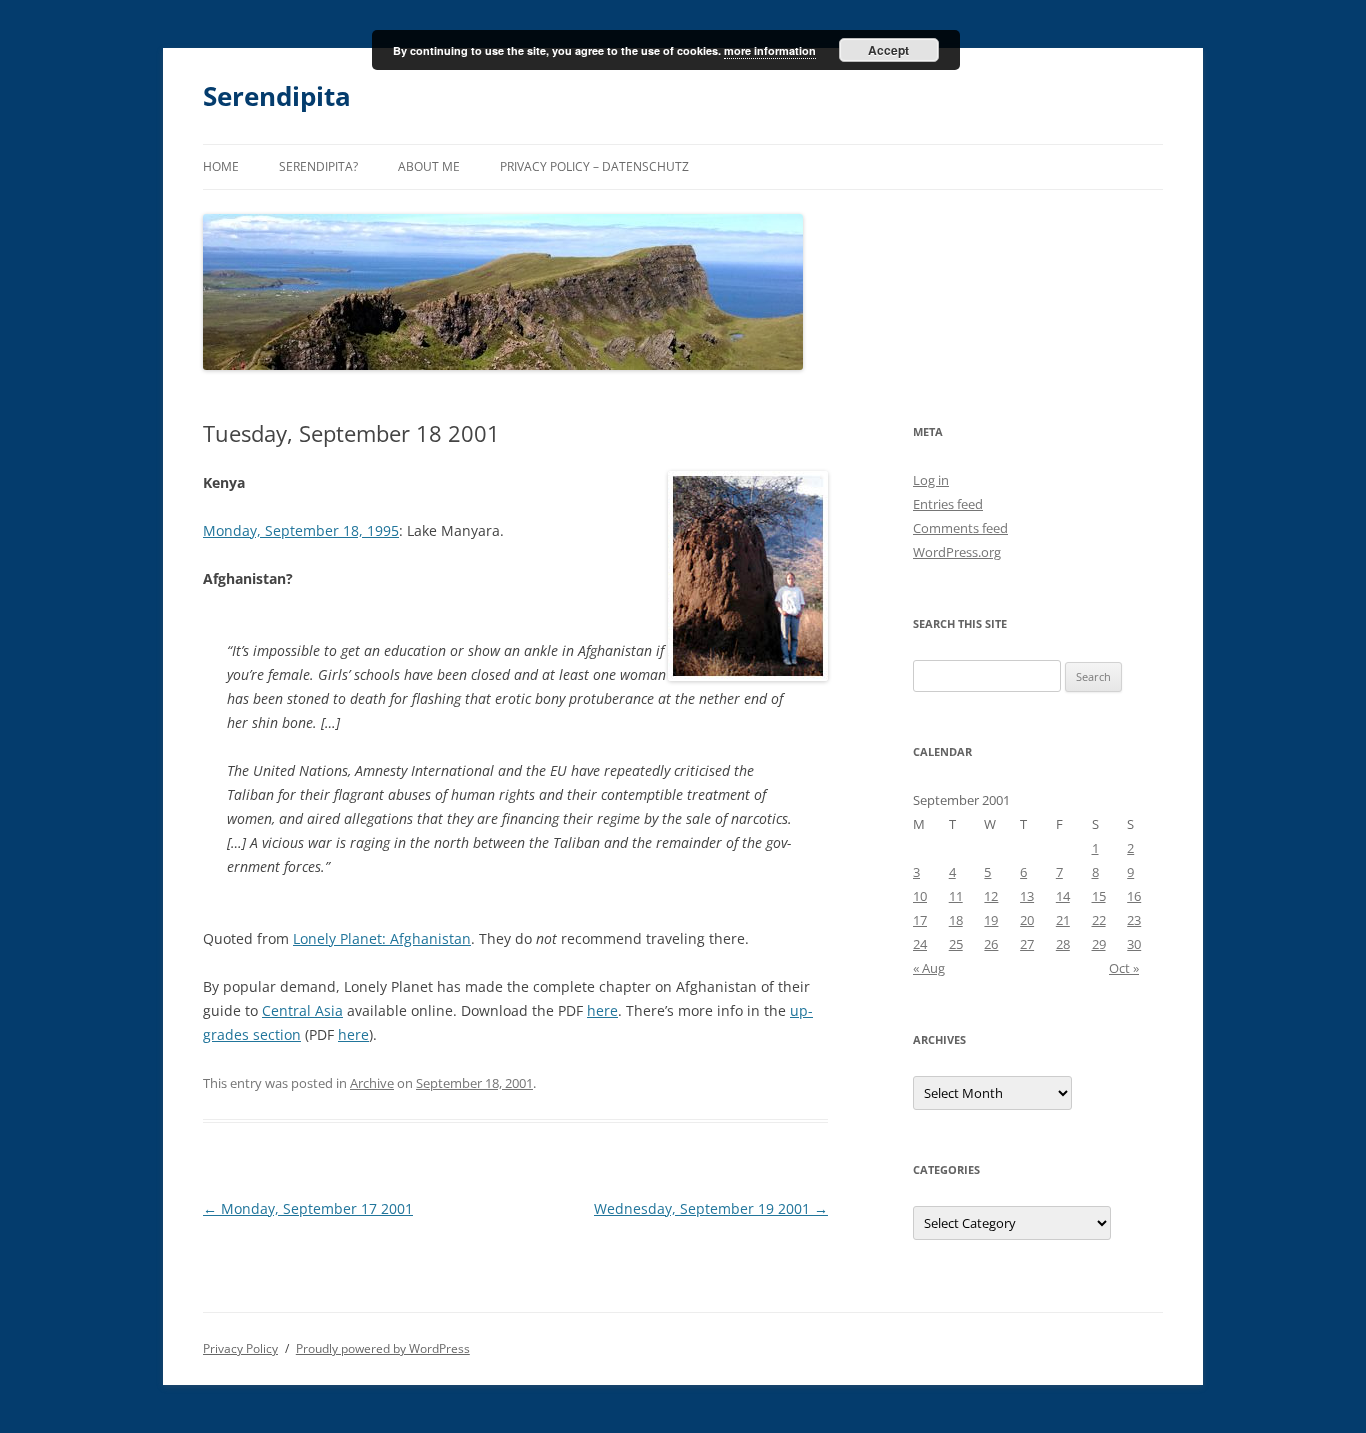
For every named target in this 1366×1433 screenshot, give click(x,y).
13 (1027, 896)
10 (920, 896)
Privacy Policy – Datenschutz (594, 166)
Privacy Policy (240, 1348)
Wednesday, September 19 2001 (711, 1208)
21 (1063, 920)
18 (956, 920)
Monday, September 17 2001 (308, 1208)
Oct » (1124, 968)
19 (991, 920)
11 (956, 896)
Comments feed (960, 528)
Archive (372, 1083)
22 (1099, 920)
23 (1134, 920)
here (602, 1010)
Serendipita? (318, 166)
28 (1063, 944)
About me (429, 166)
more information (770, 50)
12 (991, 896)
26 (991, 944)
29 (1099, 944)
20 (1027, 920)
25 (956, 944)
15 (1099, 896)
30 (1134, 944)
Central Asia (302, 1010)
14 (1063, 896)
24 (920, 944)
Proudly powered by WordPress (383, 1348)
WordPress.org (957, 552)
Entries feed (948, 504)
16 (1134, 896)
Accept (888, 50)
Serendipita (277, 96)
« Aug (929, 968)
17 (920, 920)
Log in (931, 480)
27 (1027, 944)
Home (221, 166)
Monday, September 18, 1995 (301, 530)
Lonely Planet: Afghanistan (382, 938)
